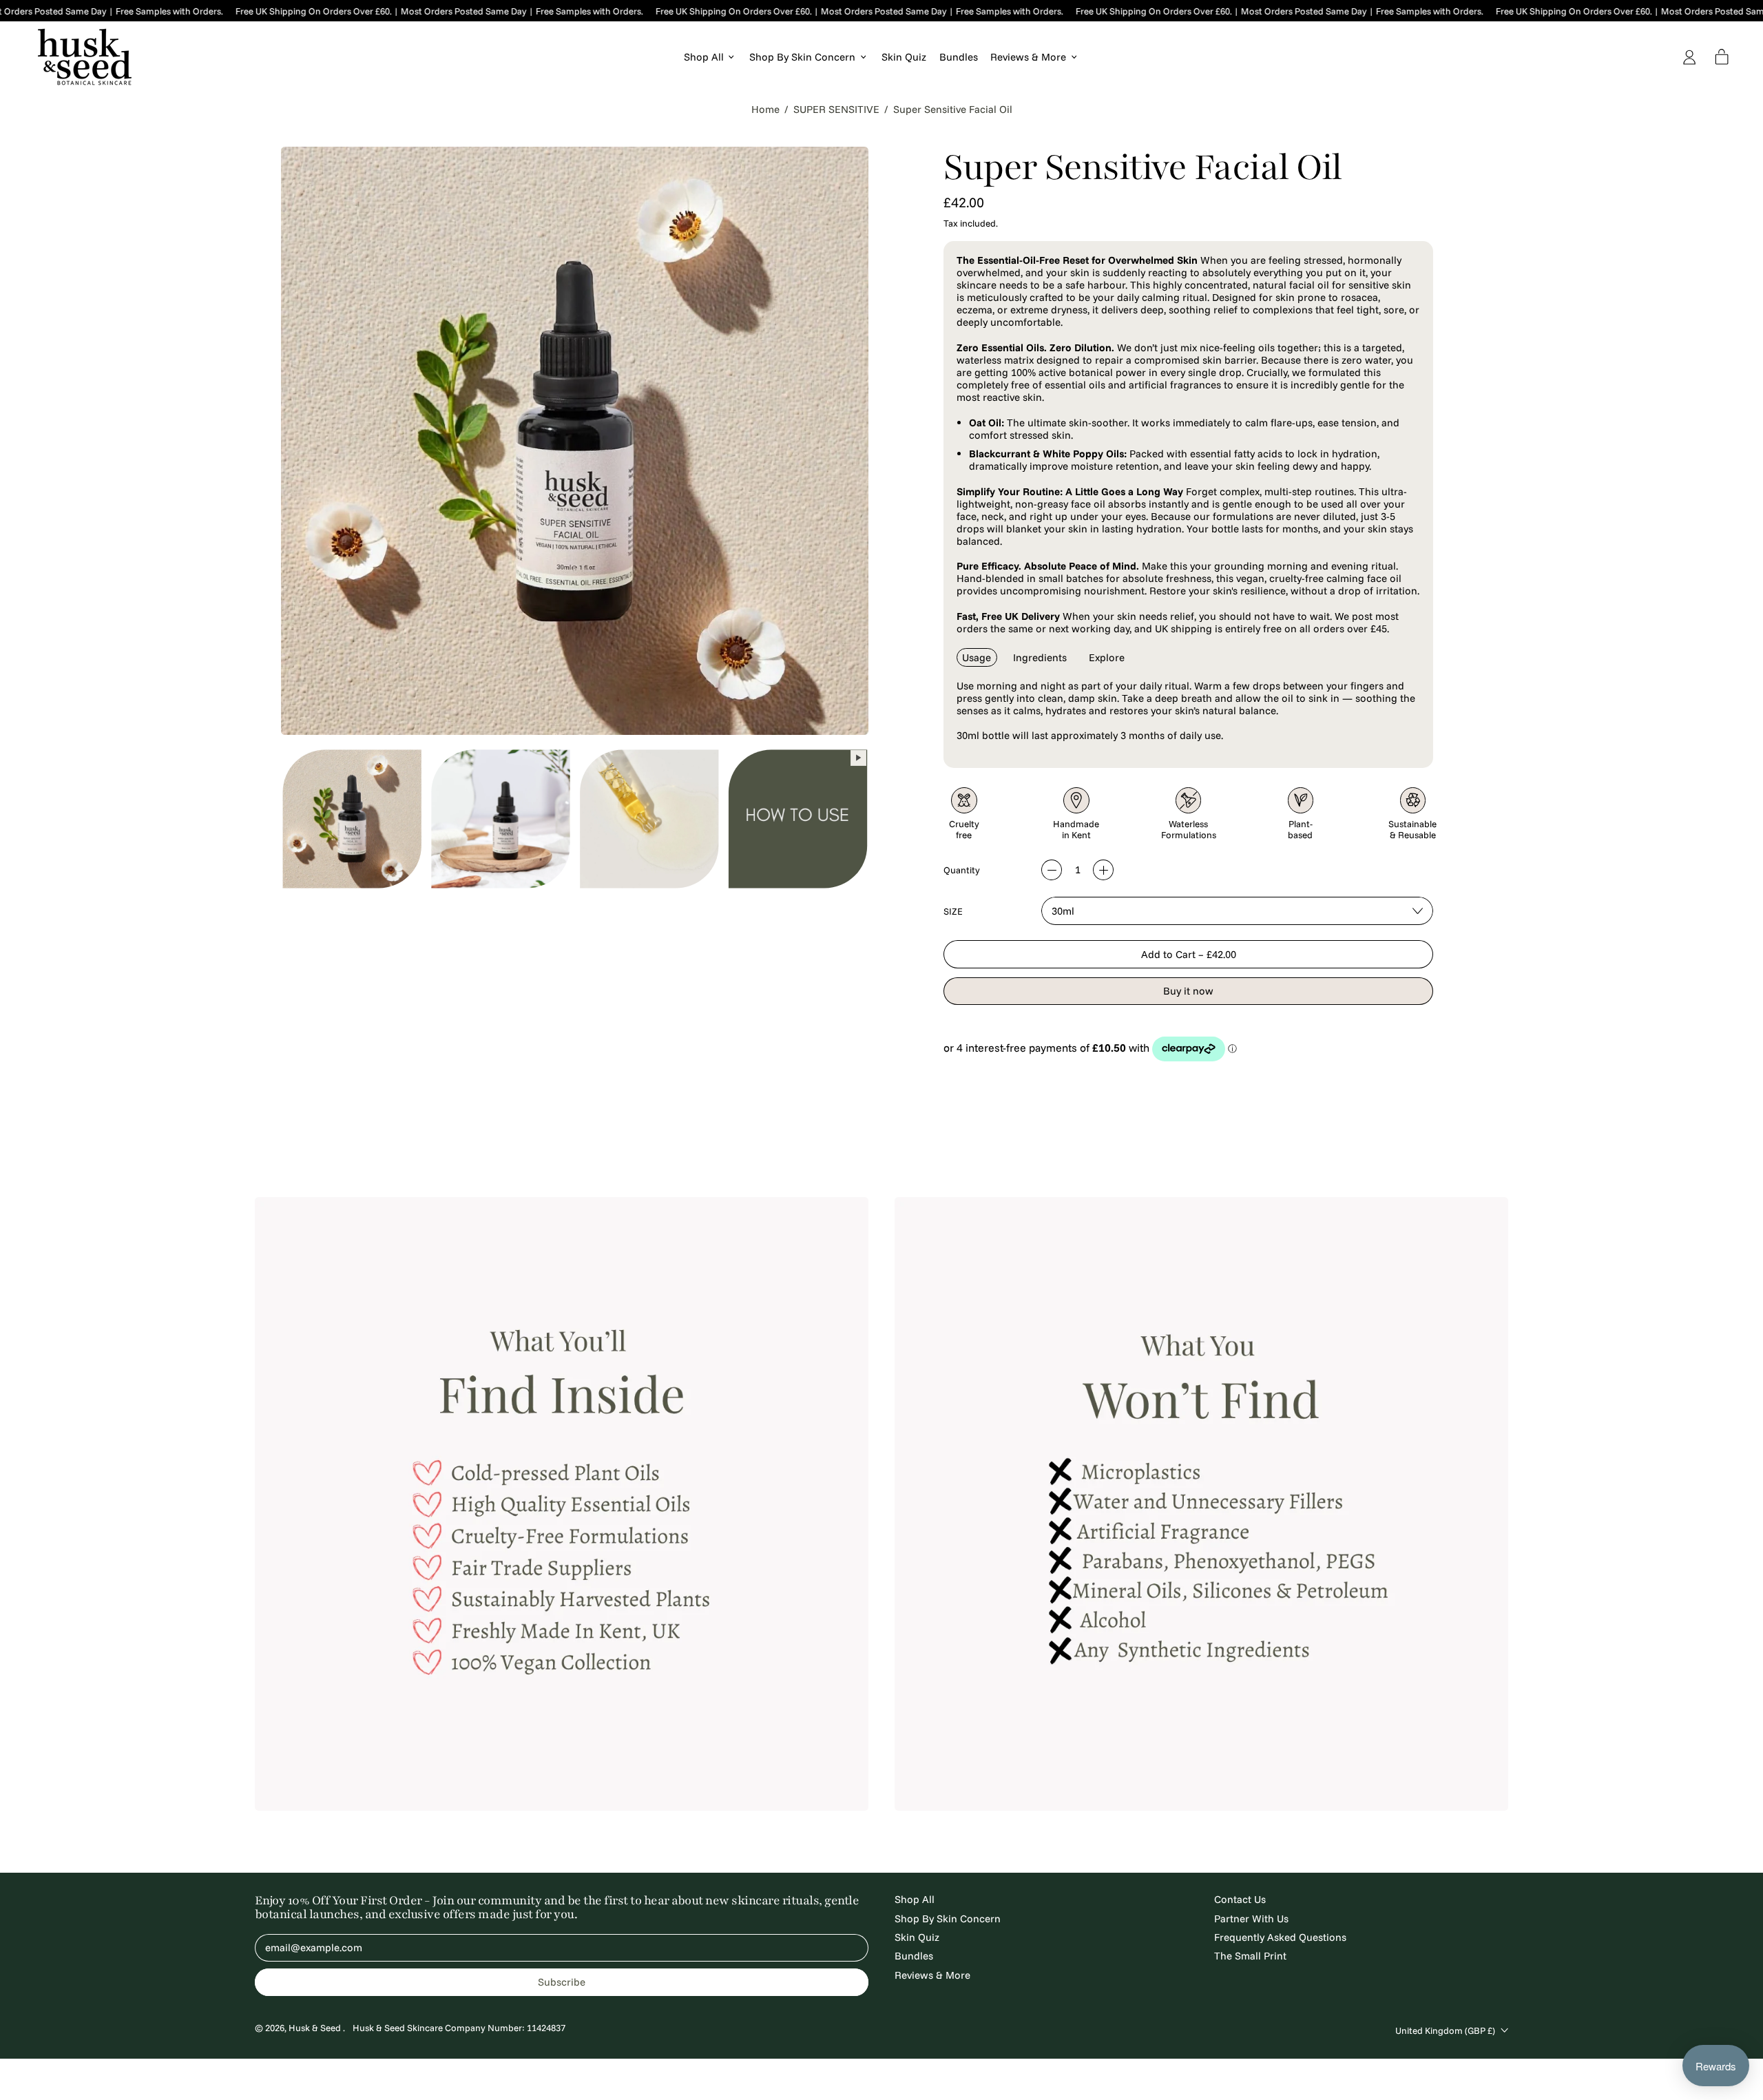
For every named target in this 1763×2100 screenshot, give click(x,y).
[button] (352, 818)
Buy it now (1188, 991)
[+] (1103, 870)
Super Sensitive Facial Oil (953, 110)
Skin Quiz (904, 57)
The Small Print (1250, 1956)
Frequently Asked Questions (1280, 1937)
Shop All (915, 1899)
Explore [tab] (1107, 657)
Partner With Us (1251, 1919)
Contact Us (1240, 1899)
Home (765, 110)
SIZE (953, 911)
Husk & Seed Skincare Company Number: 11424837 (459, 2028)
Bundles (959, 57)
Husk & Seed (316, 2028)
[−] (1052, 870)
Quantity (962, 870)
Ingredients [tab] (1040, 657)
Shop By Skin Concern (948, 1919)
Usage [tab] (977, 657)
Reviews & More (932, 1975)
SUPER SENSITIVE (836, 110)
